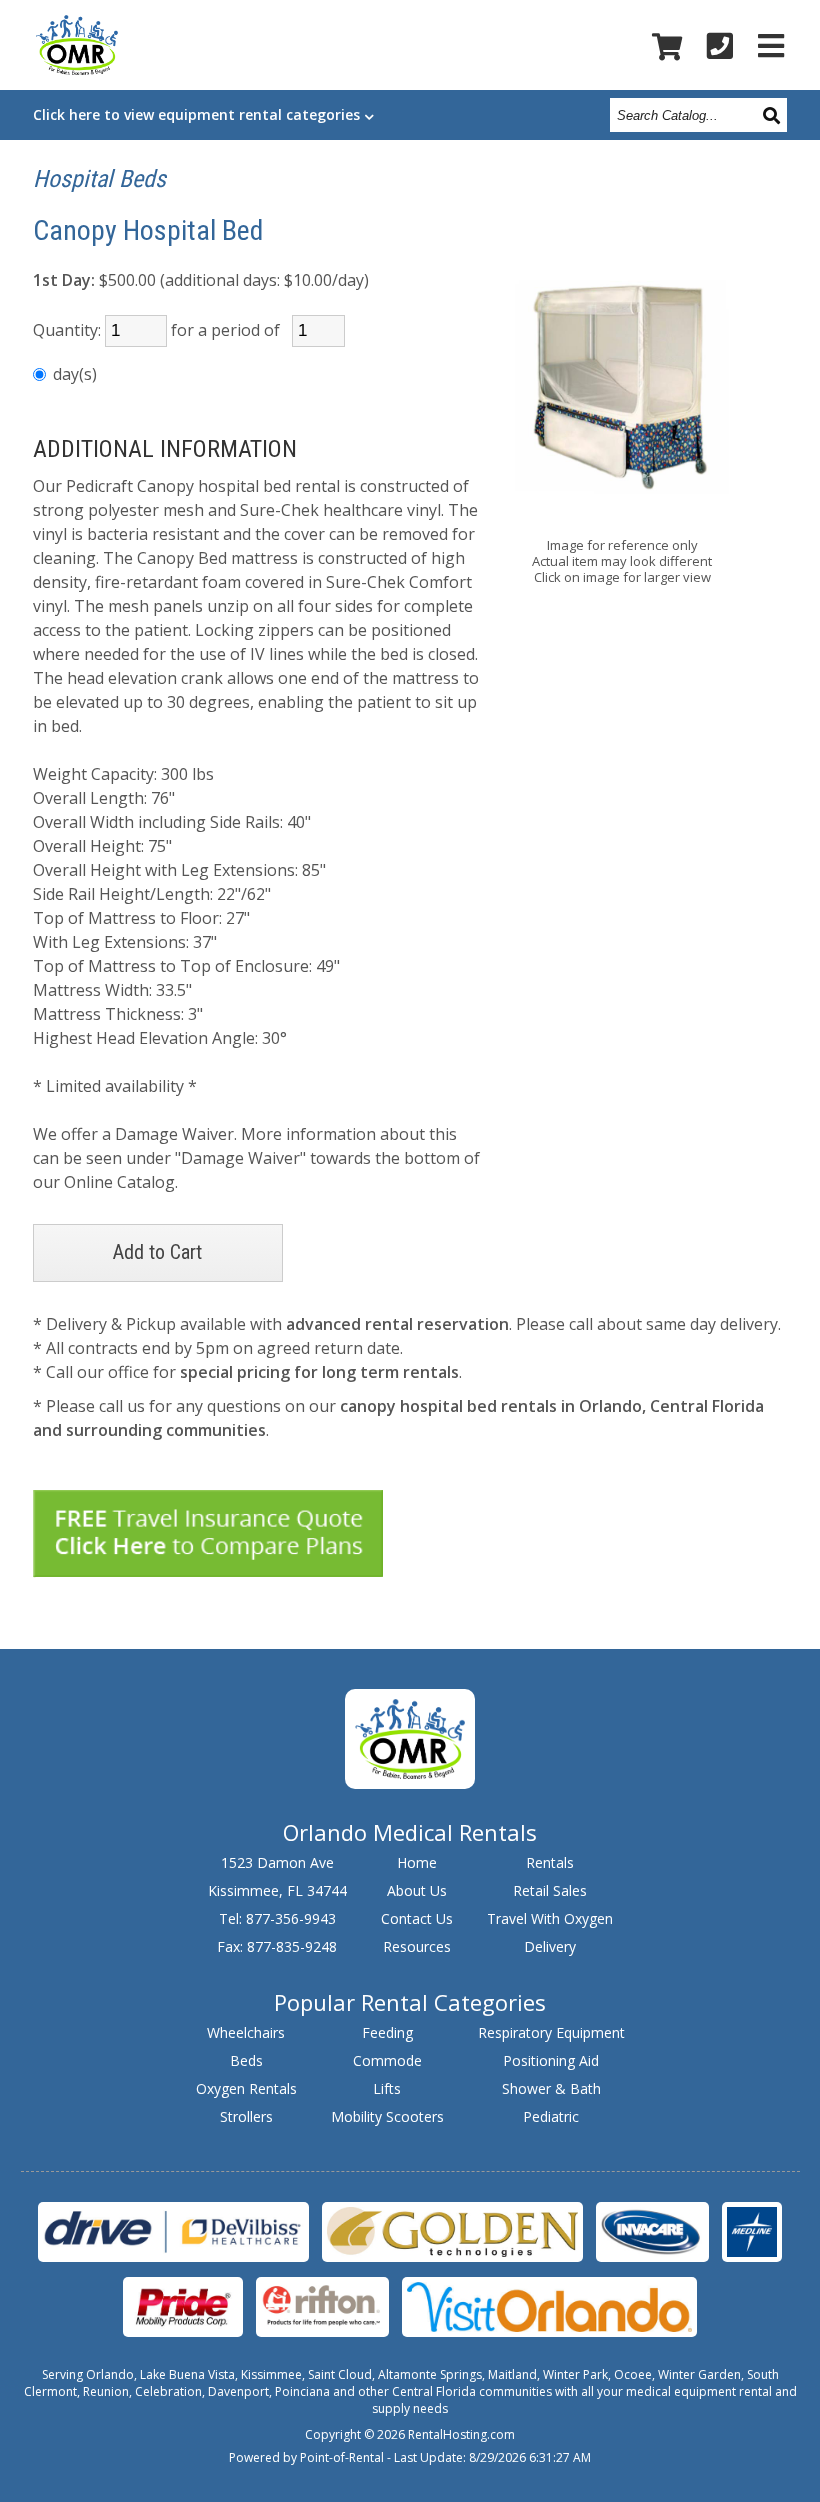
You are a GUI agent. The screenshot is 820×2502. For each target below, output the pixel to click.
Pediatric (551, 2116)
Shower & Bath (551, 2088)
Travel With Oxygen (550, 1918)
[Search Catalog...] (773, 114)
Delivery (550, 1946)
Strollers (246, 2116)
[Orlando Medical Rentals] (409, 1783)
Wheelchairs (246, 2032)
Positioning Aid (551, 2060)
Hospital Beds (99, 179)
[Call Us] (720, 45)
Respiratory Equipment (551, 2032)
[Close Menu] (771, 45)
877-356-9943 (291, 1918)
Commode (387, 2060)
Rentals (550, 1862)
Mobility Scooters (387, 2116)
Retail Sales (550, 1890)
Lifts (387, 2088)
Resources (417, 1946)
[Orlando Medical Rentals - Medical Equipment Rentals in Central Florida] (77, 48)
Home (417, 1862)
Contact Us (417, 1918)
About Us (417, 1890)
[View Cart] (667, 46)
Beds (246, 2060)
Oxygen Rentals (246, 2088)
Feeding (387, 2032)
